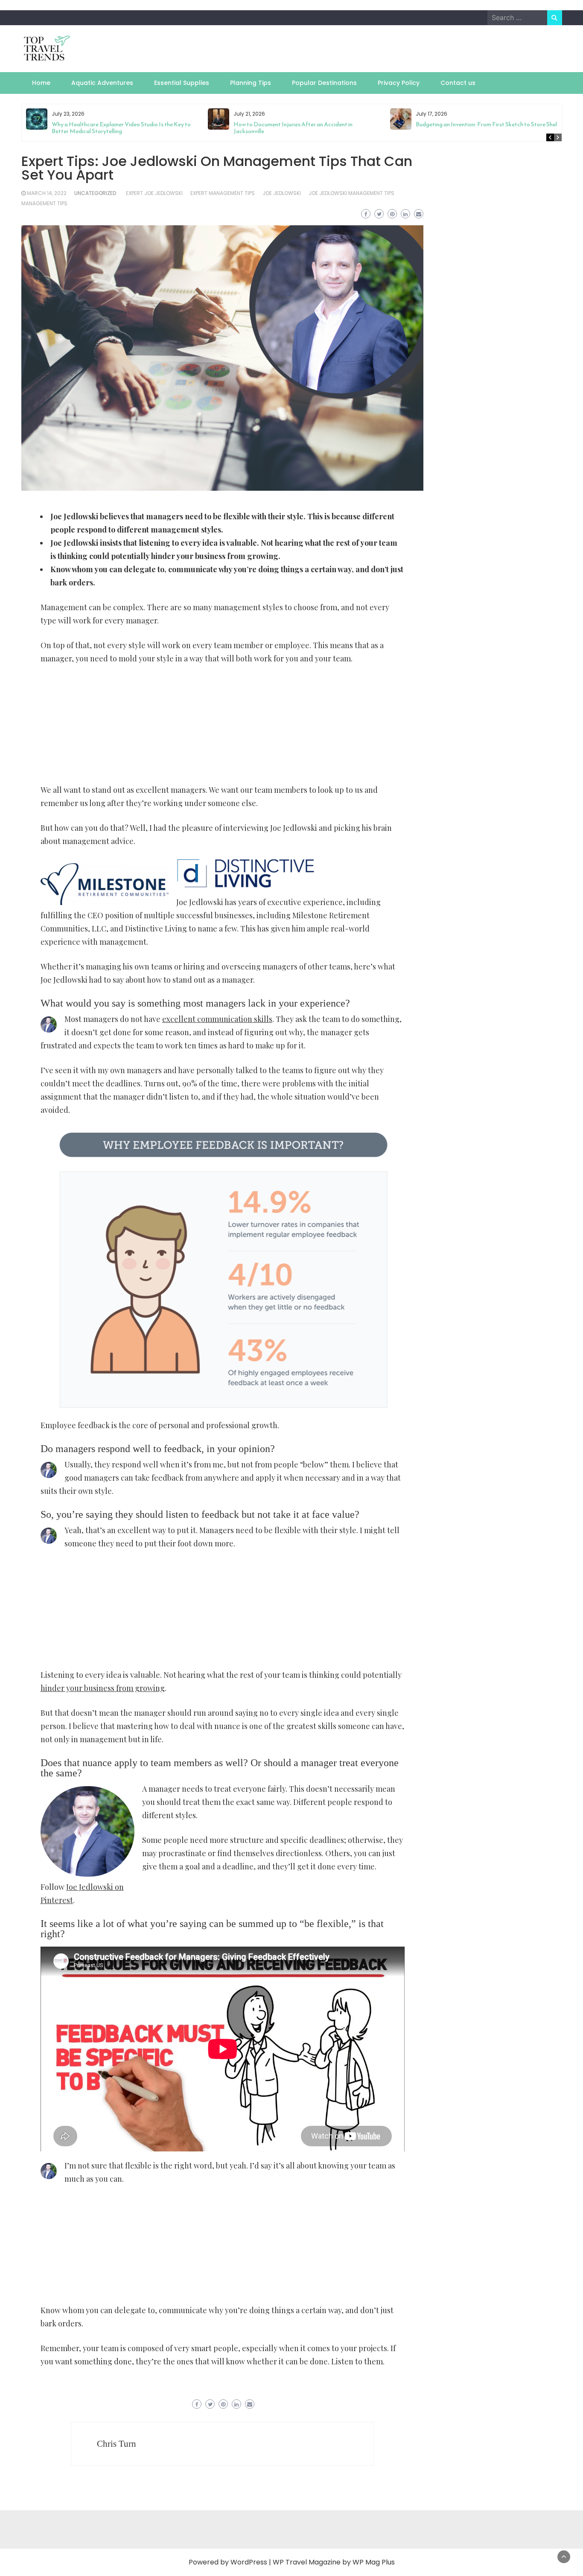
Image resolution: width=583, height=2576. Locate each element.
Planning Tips (251, 83)
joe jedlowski (282, 193)
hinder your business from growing (103, 1688)
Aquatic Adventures (102, 83)
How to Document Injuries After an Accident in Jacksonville (293, 128)
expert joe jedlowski (154, 193)
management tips (44, 203)
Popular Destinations (324, 83)
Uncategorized (95, 193)
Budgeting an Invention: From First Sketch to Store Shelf (488, 124)
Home (41, 83)
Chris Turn (117, 2444)
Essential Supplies (182, 83)
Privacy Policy (399, 83)
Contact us (458, 83)
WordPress (249, 2562)
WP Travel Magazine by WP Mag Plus (334, 2562)
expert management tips (223, 193)
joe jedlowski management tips (351, 193)
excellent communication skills (217, 1019)
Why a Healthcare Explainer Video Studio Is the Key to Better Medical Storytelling (121, 128)
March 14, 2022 (47, 193)
